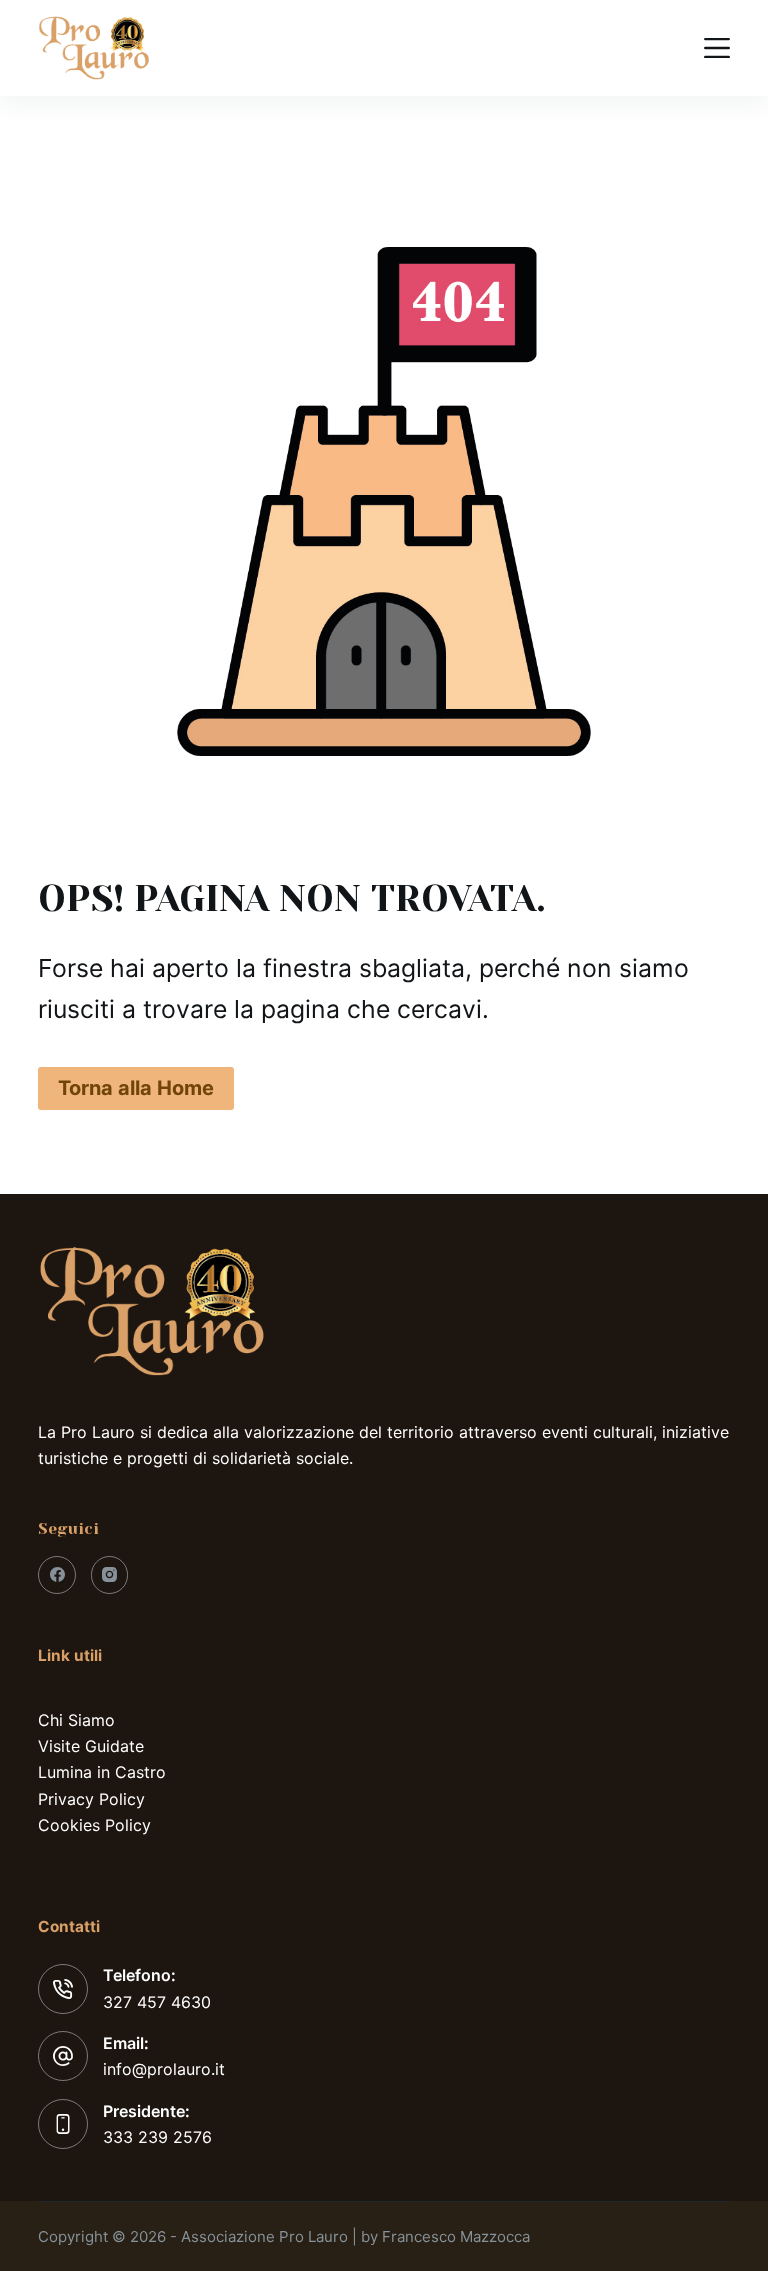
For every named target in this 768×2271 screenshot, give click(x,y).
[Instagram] (110, 1575)
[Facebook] (57, 1575)
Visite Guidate (91, 1746)
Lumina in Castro (102, 1772)
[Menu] (717, 48)
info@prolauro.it (164, 2069)
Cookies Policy (94, 1825)
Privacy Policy (91, 1799)
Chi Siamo (76, 1720)
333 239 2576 (157, 2137)
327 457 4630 (157, 2002)
